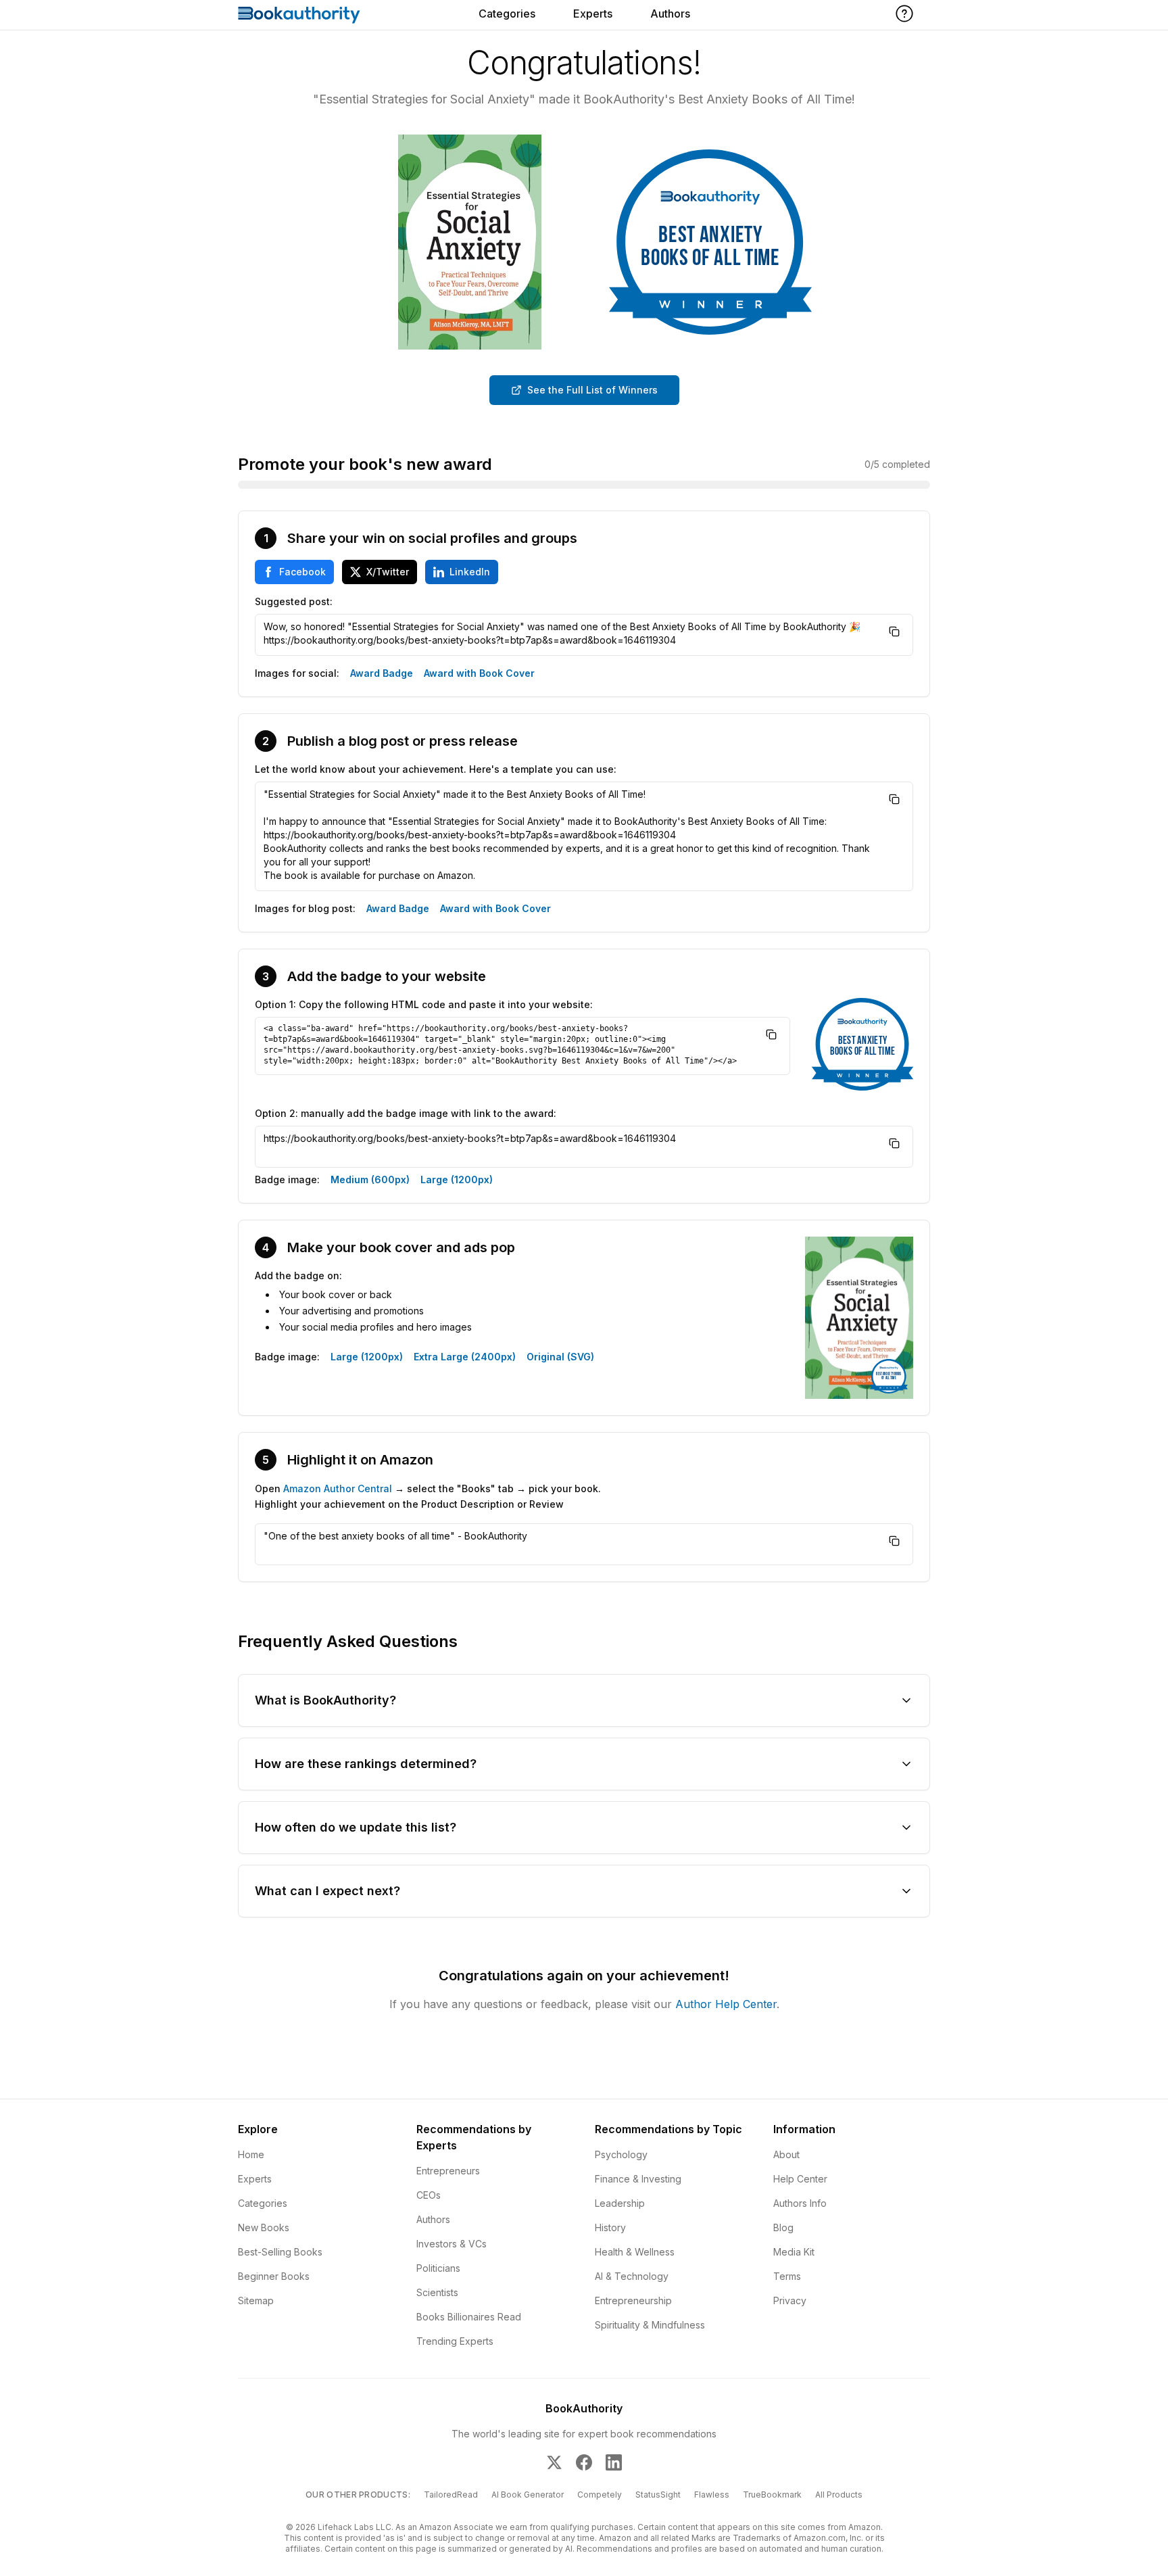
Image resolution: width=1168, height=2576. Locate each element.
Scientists (437, 2292)
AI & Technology (632, 2276)
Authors (670, 14)
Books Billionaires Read (469, 2317)
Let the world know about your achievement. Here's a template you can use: (436, 769)
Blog (783, 2227)
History (610, 2227)
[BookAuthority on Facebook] (584, 2462)
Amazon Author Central (338, 1488)
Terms (787, 2276)
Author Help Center (726, 2004)
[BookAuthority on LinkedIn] (614, 2462)
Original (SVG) (560, 1357)
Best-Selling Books (280, 2252)
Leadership (620, 2203)
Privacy (790, 2300)
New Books (264, 2227)
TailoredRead (451, 2495)
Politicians (438, 2268)
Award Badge (382, 673)
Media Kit (794, 2252)
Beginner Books (274, 2276)
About (786, 2154)
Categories (507, 14)
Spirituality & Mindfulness (650, 2325)
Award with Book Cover (479, 673)
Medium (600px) (370, 1179)
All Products (839, 2495)
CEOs (429, 2195)
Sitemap (256, 2300)
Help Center (800, 2179)
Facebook (302, 572)
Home (251, 2154)
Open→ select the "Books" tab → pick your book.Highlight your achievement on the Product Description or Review (428, 1496)
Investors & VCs (452, 2244)
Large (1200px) (457, 1179)
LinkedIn (470, 572)
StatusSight (658, 2495)
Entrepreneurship (633, 2300)
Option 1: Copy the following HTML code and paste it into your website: (424, 1004)
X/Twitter (388, 572)
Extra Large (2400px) (465, 1357)
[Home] (299, 15)
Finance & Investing (638, 2179)
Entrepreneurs (448, 2171)
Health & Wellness (635, 2252)
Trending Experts (455, 2341)
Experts (593, 14)
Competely (600, 2495)
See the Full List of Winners (592, 390)
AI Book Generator (528, 2495)
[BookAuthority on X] (554, 2462)
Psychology (621, 2154)
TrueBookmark (772, 2495)
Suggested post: (294, 601)
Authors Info (800, 2203)
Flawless (712, 2495)
